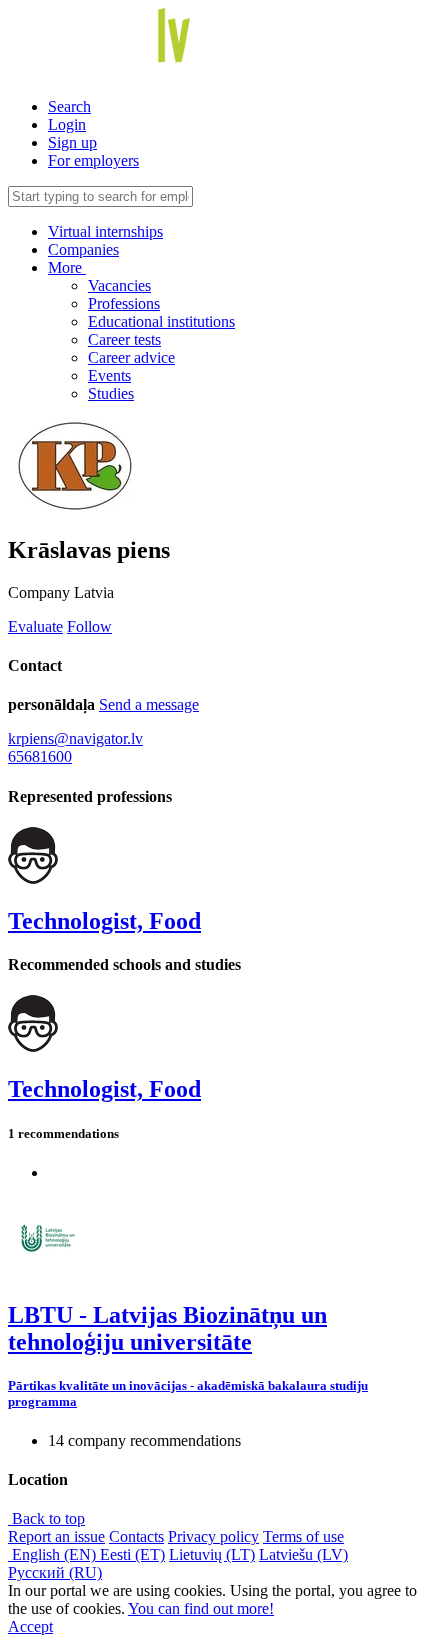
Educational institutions (161, 321)
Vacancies (119, 285)
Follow (89, 626)
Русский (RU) (55, 1572)
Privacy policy (213, 1536)
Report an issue (56, 1536)
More (67, 267)
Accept (30, 1626)
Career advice (131, 357)
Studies (111, 393)
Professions (124, 303)
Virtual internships (105, 231)
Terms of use (303, 1536)
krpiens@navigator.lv (75, 738)
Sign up (72, 142)
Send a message (149, 704)
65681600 (40, 756)
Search (69, 106)
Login (67, 124)
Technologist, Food (104, 921)
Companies (83, 249)
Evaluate (35, 626)
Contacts (136, 1536)
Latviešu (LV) (303, 1554)
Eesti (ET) (132, 1554)
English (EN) (54, 1554)
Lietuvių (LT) (212, 1554)
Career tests (124, 339)
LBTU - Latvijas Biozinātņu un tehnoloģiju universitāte (167, 1328)
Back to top (46, 1518)
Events (109, 375)
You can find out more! (201, 1608)
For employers (93, 160)
